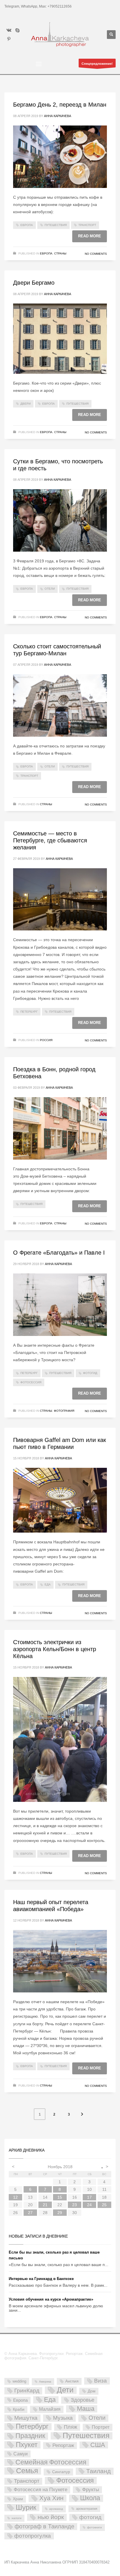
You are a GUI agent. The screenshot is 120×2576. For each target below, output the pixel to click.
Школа (90, 2498)
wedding (19, 2381)
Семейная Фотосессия (51, 2462)
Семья (27, 2471)
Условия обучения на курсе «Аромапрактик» (51, 2299)
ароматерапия (87, 2509)
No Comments (96, 254)
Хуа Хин (51, 2498)
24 (89, 2205)
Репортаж (63, 2445)
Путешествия (56, 225)
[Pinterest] (9, 39)
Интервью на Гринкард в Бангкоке (41, 2279)
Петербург (29, 1012)
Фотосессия (31, 1382)
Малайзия (50, 2409)
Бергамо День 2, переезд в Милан (60, 105)
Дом (92, 2391)
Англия (72, 2381)
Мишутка (26, 2418)
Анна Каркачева (58, 116)
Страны (60, 253)
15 (60, 2197)
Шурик (26, 2508)
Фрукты (91, 2489)
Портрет (101, 2427)
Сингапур (61, 2472)
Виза (100, 2381)
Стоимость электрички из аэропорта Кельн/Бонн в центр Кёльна (55, 1649)
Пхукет (27, 2445)
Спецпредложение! (97, 64)
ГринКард (27, 2391)
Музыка (63, 2418)
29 (60, 2213)
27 (30, 2213)
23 (75, 2205)
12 (15, 2197)
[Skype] (17, 30)
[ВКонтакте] (9, 30)
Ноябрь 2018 (60, 2167)
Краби (19, 2409)
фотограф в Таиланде (44, 2526)
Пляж (70, 2427)
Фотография (64, 1411)
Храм (18, 2499)
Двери (25, 404)
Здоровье (83, 2400)
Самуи (21, 2454)
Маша (86, 2409)
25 (104, 2205)
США (98, 2445)
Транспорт (87, 225)
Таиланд (98, 2471)
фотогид (90, 1373)
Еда (48, 1584)
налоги (17, 2518)
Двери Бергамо (34, 283)
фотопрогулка (33, 2536)
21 (45, 2205)
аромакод (56, 2509)
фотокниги (95, 2527)
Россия (46, 1040)
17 (89, 2197)
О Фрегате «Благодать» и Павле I (59, 1253)
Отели (50, 589)
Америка (45, 2382)
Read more (90, 236)
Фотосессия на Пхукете (40, 2490)
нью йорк (51, 2517)
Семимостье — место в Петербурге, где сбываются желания (50, 840)
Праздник (30, 2436)
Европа (27, 225)
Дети (65, 2390)
